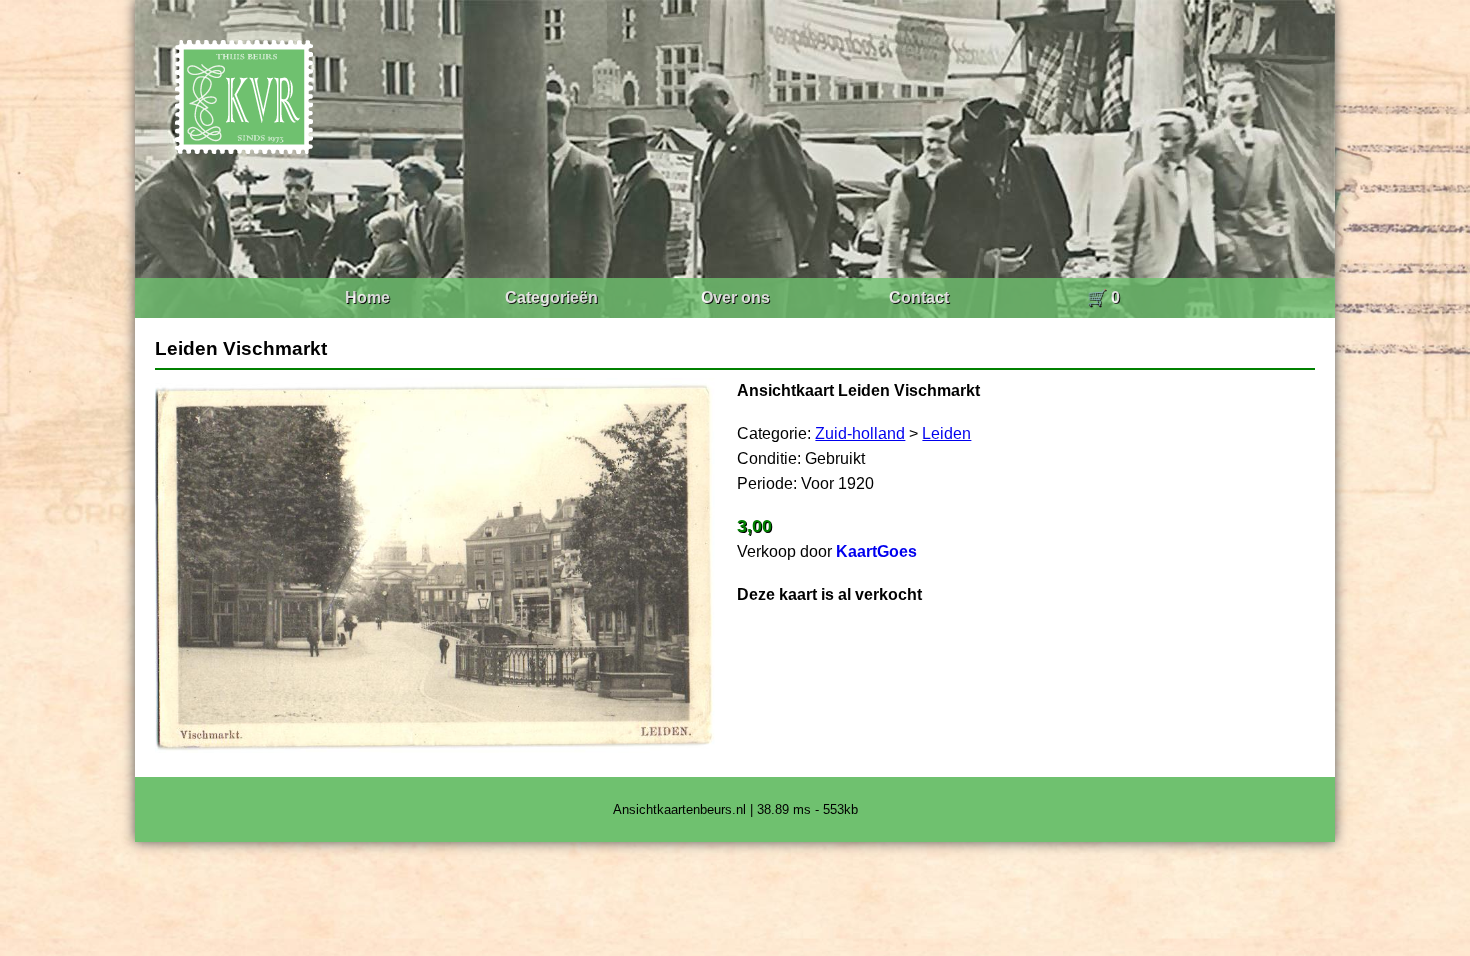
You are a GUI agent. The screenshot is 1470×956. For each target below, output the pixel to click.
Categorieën (551, 297)
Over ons (735, 297)
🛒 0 (1103, 297)
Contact (919, 297)
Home (367, 297)
